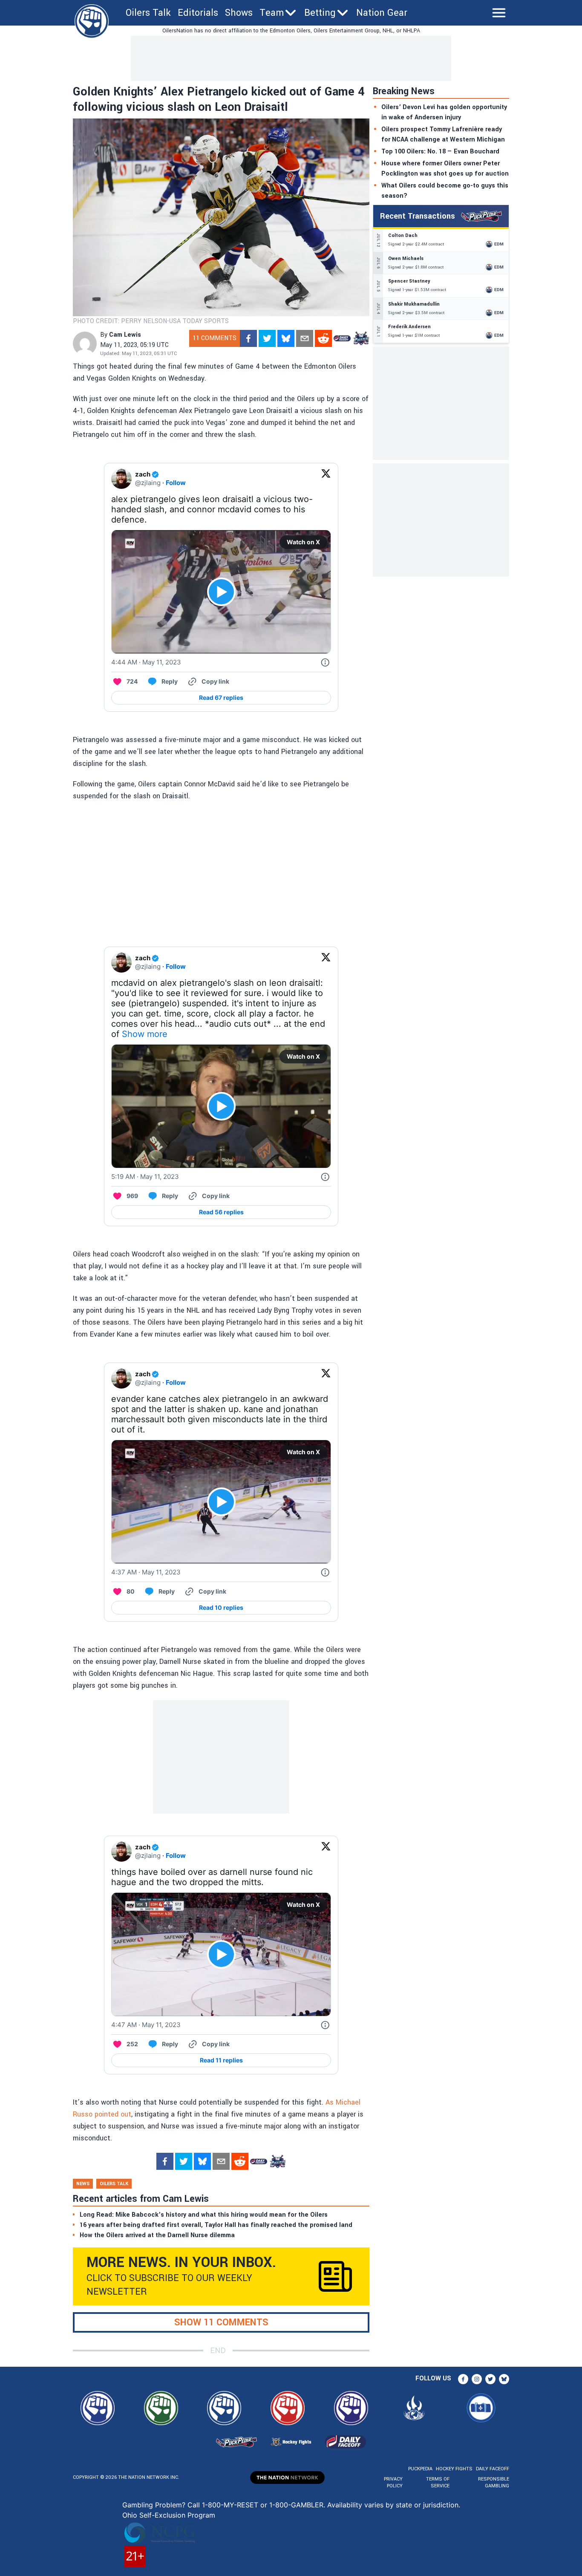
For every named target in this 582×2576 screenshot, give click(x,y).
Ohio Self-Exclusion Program (169, 2515)
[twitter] (267, 338)
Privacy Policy (393, 2482)
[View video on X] (221, 592)
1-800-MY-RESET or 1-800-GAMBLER (263, 2505)
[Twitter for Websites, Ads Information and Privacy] (325, 662)
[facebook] (248, 338)
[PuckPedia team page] (361, 338)
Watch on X (303, 542)
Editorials (198, 13)
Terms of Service (438, 2482)
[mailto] (305, 338)
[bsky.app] (286, 338)
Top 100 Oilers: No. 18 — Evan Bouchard (440, 152)
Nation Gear (382, 13)
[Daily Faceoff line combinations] (342, 338)
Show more (145, 1034)
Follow (176, 483)
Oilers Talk (148, 13)
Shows (239, 13)
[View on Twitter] (326, 479)
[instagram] (477, 2379)
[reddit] (323, 338)
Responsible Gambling (494, 2482)
